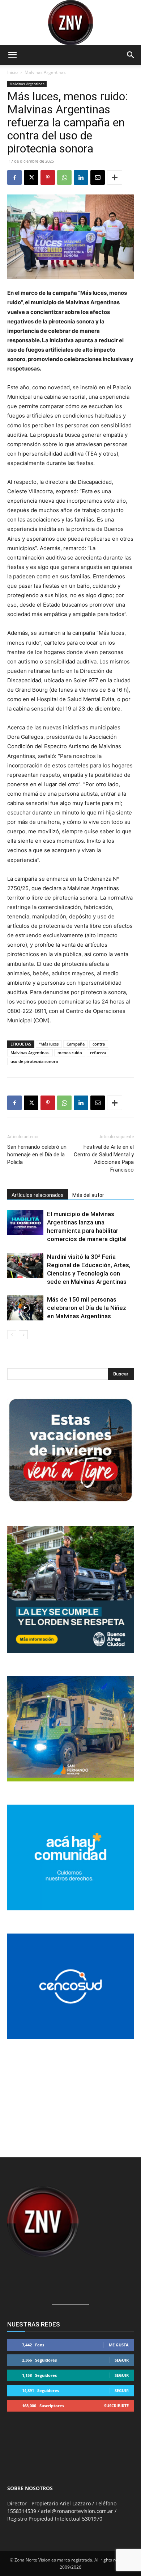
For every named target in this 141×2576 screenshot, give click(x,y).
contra (99, 1044)
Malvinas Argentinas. (30, 1053)
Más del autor (88, 1195)
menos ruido (70, 1053)
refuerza (98, 1053)
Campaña (76, 1044)
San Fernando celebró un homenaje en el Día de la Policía (37, 1155)
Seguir (122, 2360)
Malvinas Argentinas (45, 72)
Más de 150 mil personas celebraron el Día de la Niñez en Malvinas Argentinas (87, 1308)
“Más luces (49, 1044)
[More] (115, 177)
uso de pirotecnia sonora (34, 1061)
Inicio (12, 72)
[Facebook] (14, 177)
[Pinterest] (48, 177)
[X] (31, 177)
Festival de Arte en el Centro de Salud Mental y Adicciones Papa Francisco (104, 1158)
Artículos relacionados (38, 1195)
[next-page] (23, 1335)
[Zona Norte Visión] (70, 23)
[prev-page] (12, 1335)
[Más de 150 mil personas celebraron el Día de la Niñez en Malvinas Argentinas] (25, 1308)
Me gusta (119, 2345)
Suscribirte (116, 2406)
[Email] (98, 177)
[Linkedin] (81, 177)
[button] (12, 55)
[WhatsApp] (64, 177)
